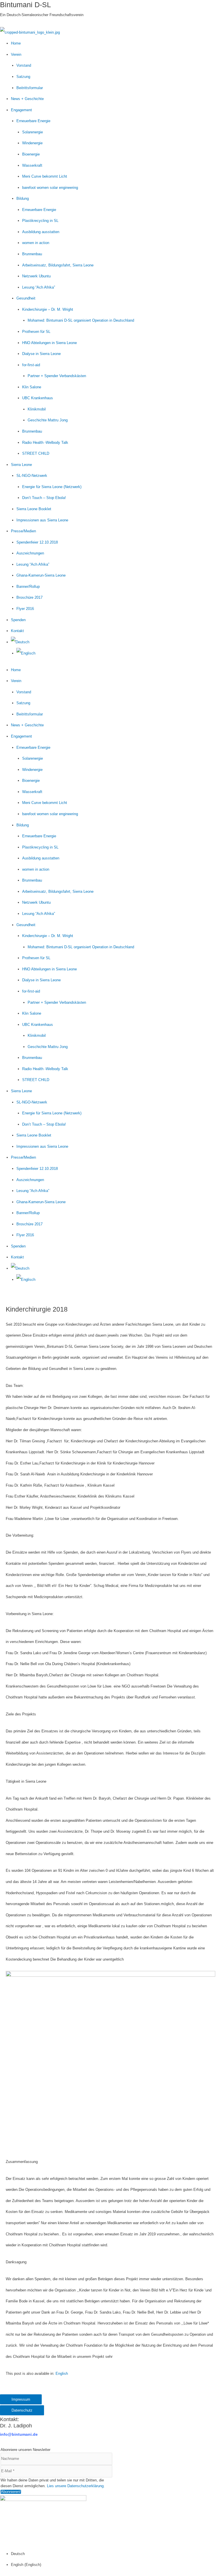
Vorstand (24, 65)
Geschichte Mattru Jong (48, 420)
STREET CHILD (36, 453)
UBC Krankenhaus (38, 398)
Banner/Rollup (28, 587)
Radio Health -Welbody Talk (45, 443)
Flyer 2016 (25, 609)
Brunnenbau (32, 254)
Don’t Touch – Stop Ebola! (44, 498)
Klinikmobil (37, 409)
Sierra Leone (21, 465)
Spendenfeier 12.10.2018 (37, 542)
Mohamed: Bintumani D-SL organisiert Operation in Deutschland (81, 320)
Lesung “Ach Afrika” (39, 287)
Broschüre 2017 (29, 597)
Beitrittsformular (30, 88)
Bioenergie (31, 154)
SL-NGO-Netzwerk (32, 476)
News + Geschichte (27, 99)
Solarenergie (33, 132)
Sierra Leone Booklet (34, 509)
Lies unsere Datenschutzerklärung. (76, 2486)
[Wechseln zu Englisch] (26, 653)
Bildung (23, 198)
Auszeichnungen (30, 553)
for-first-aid (31, 365)
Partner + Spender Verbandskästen (57, 376)
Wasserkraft (32, 165)
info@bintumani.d (18, 2434)
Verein (16, 54)
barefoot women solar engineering (50, 188)
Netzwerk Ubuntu (36, 276)
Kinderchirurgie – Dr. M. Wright (48, 309)
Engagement (21, 110)
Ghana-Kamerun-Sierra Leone (41, 575)
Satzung (23, 77)
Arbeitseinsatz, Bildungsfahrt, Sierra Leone (58, 265)
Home (16, 43)
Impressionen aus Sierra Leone (42, 520)
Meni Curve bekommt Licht (45, 176)
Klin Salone (32, 387)
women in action (36, 243)
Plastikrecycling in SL (40, 221)
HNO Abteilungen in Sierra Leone (49, 343)
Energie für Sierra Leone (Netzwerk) (52, 487)
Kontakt (17, 631)
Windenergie (32, 143)
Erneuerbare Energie (33, 121)
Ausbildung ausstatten (41, 232)
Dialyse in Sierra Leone (41, 354)
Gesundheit (26, 298)
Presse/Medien (23, 531)
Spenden (18, 620)
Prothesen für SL (36, 332)
